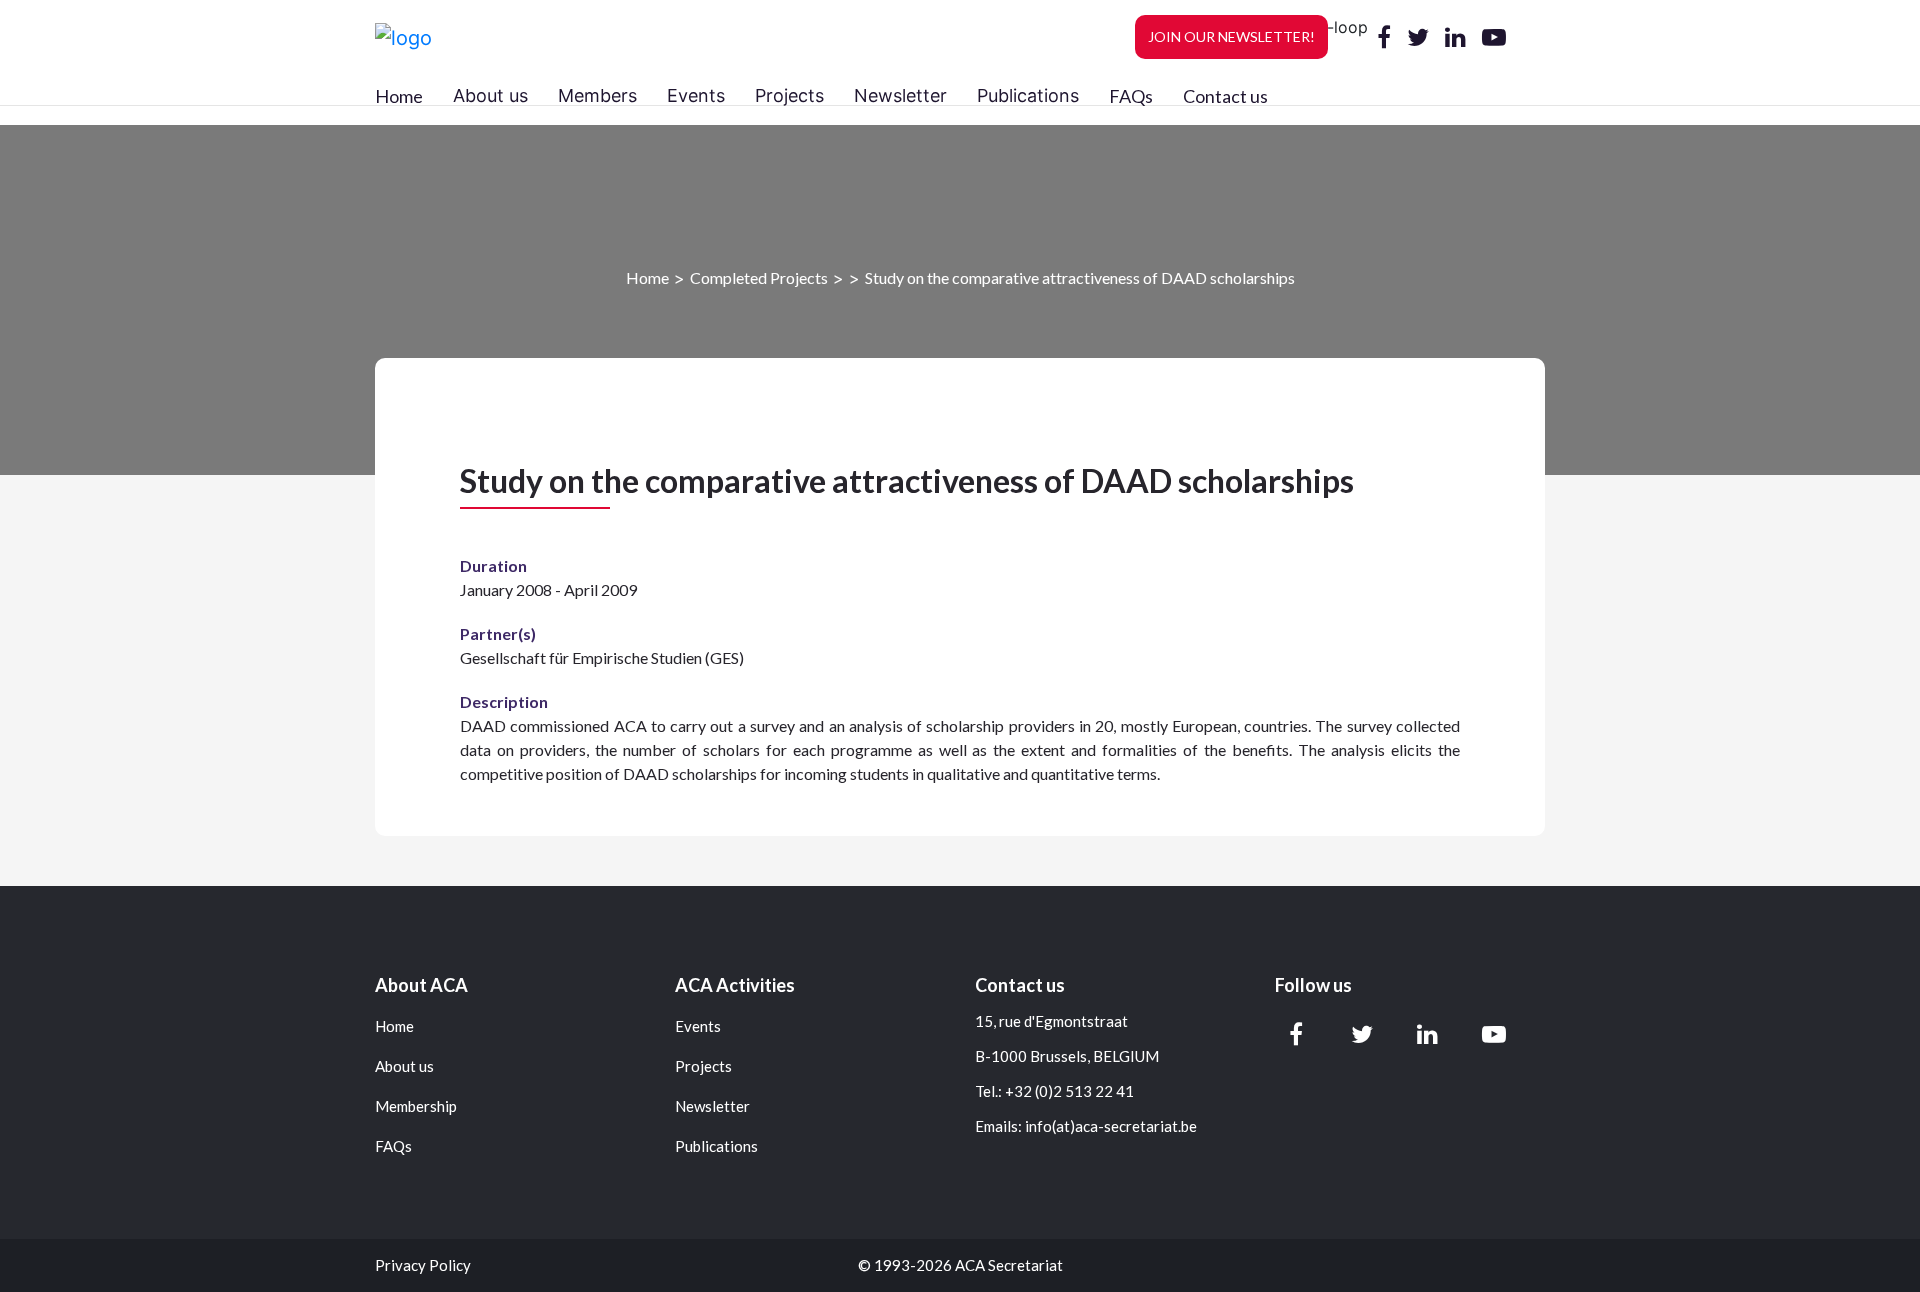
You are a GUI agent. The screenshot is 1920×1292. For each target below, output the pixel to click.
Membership (416, 1106)
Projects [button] (789, 95)
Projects (703, 1066)
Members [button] (597, 95)
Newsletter (712, 1106)
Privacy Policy (423, 1265)
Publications (716, 1146)
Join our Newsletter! (1231, 36)
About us (404, 1066)
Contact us (1225, 96)
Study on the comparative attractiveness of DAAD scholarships (1080, 277)
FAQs (1131, 96)
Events (698, 1026)
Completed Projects (759, 277)
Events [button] (696, 95)
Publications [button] (1028, 95)
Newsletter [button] (900, 95)
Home (399, 96)
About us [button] (490, 95)
